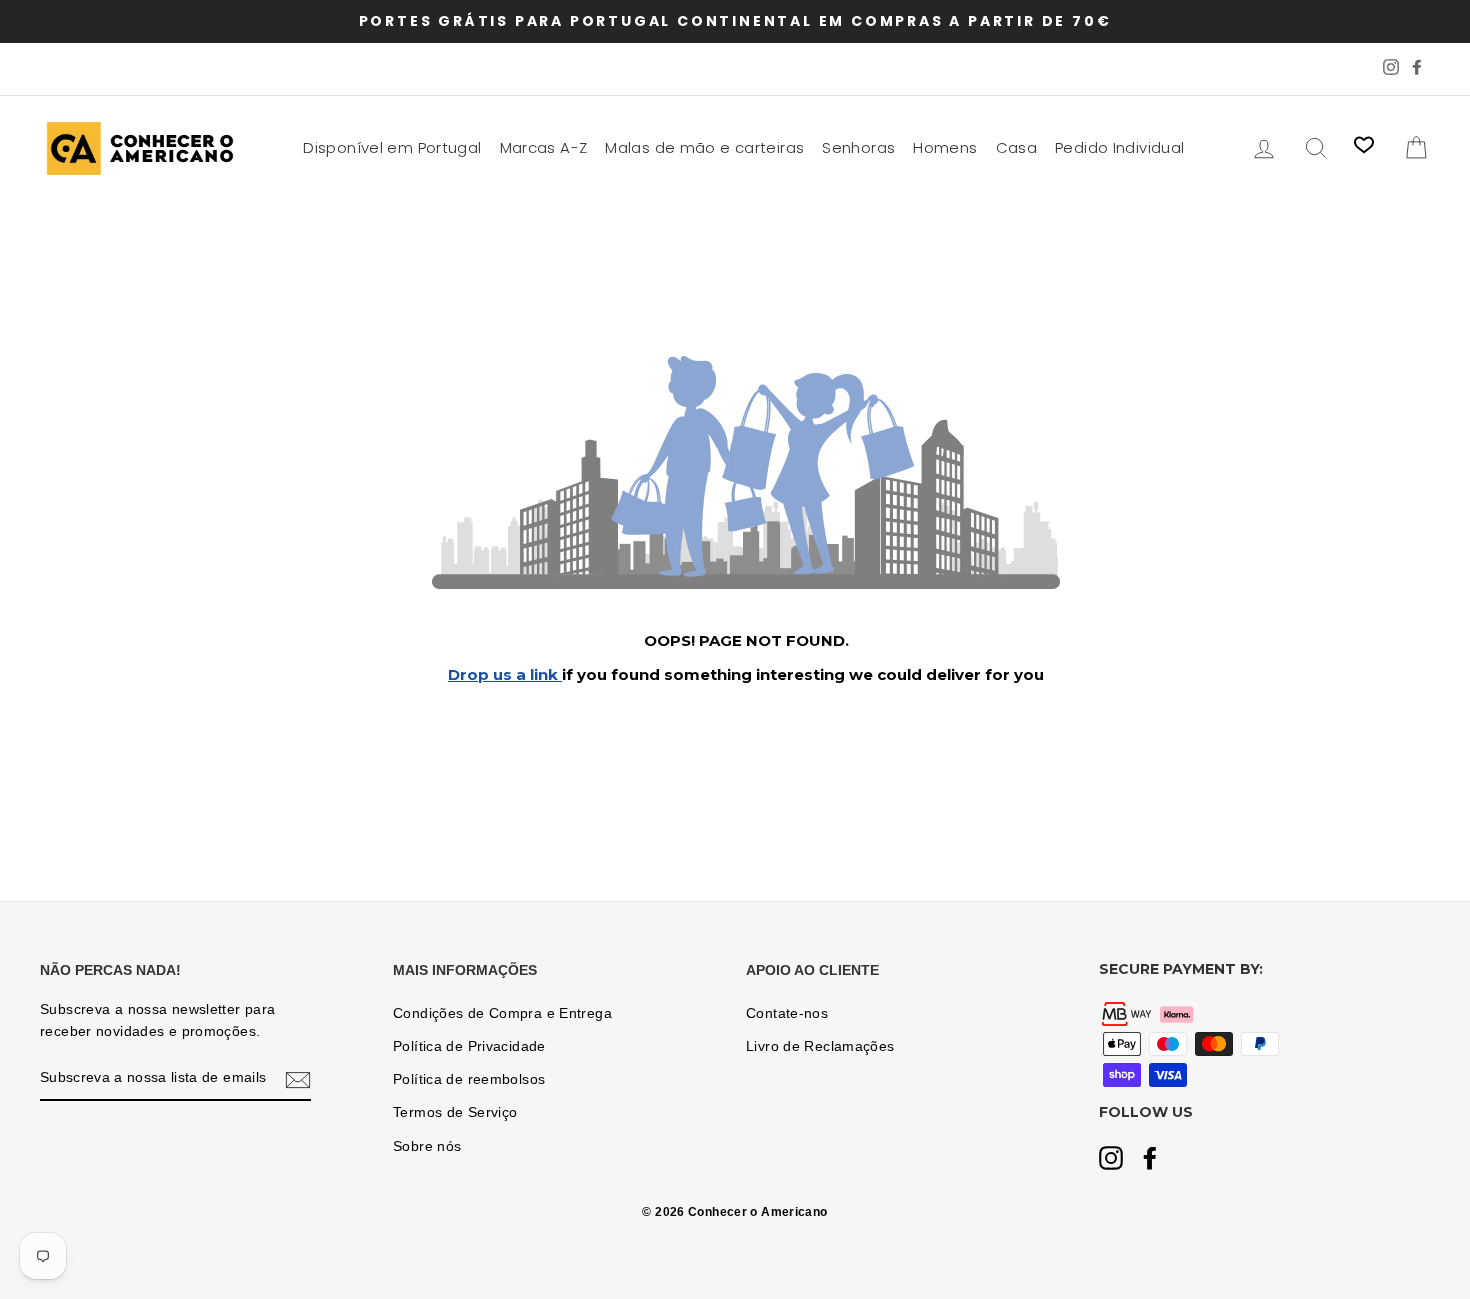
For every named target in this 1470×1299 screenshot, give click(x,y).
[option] (735, 21)
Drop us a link (505, 674)
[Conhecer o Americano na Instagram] (1111, 1160)
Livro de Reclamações (820, 1046)
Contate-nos (787, 1013)
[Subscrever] (298, 1079)
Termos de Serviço (455, 1112)
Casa (1017, 147)
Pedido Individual (1119, 147)
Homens (945, 147)
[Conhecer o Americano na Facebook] (1150, 1160)
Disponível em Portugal (392, 147)
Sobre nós (427, 1146)
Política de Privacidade (469, 1046)
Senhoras (858, 147)
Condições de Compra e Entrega (502, 1013)
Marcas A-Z (544, 147)
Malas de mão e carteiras (704, 147)
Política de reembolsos (469, 1079)
